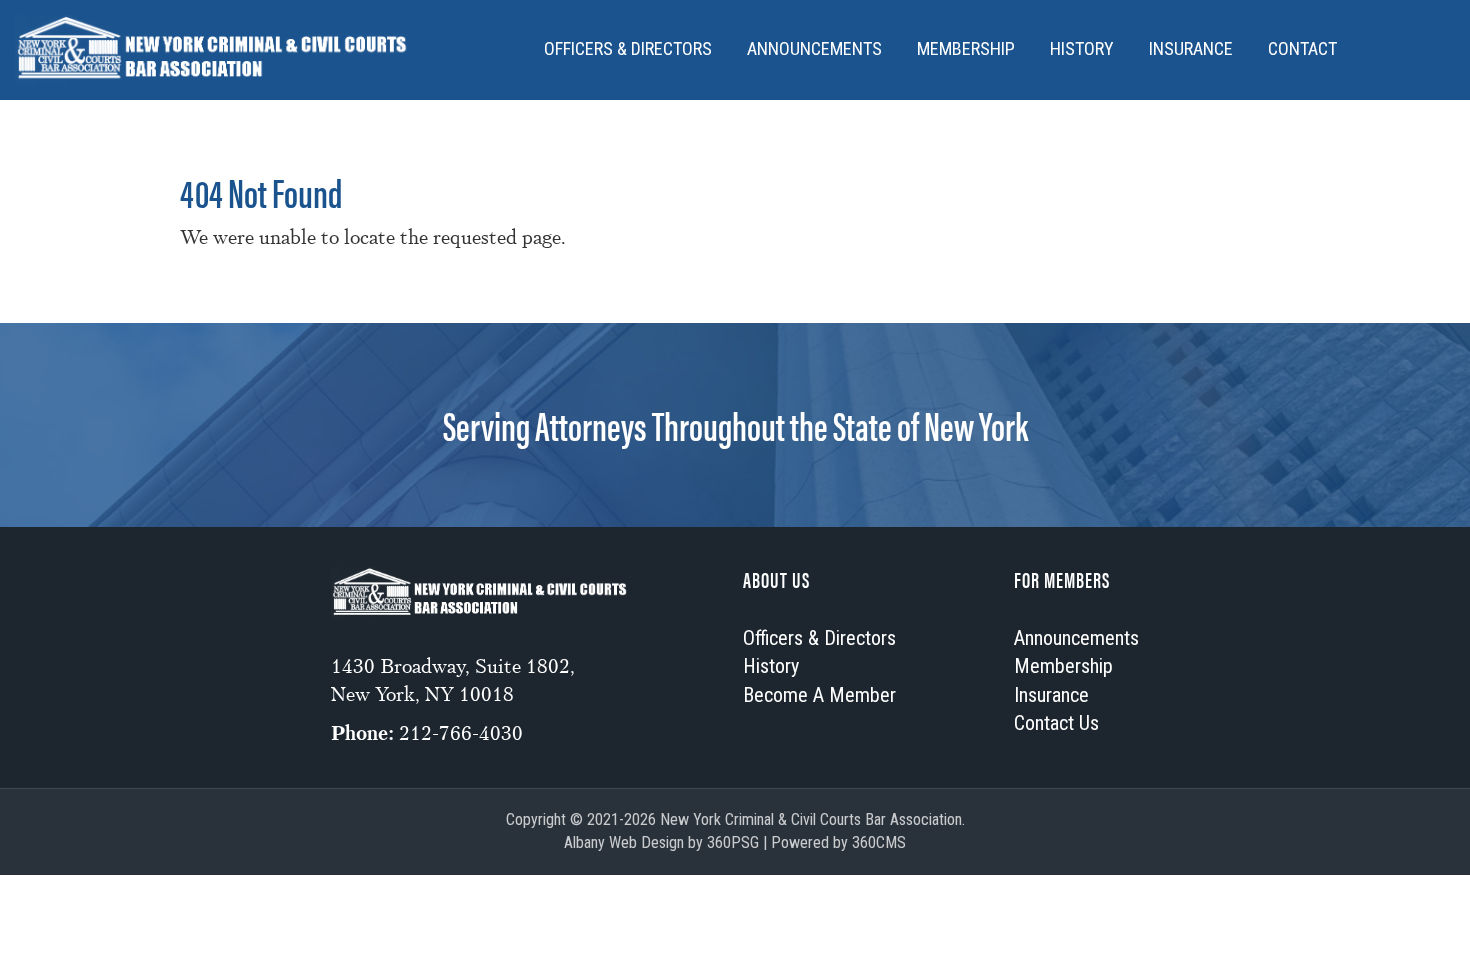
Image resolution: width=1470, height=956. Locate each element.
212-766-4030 (461, 733)
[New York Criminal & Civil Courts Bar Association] (213, 50)
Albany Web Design (624, 842)
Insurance (1191, 48)
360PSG (733, 842)
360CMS (879, 842)
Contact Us (1056, 723)
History (1082, 48)
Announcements (814, 48)
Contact (1302, 48)
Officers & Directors (628, 48)
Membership (966, 48)
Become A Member (819, 695)
